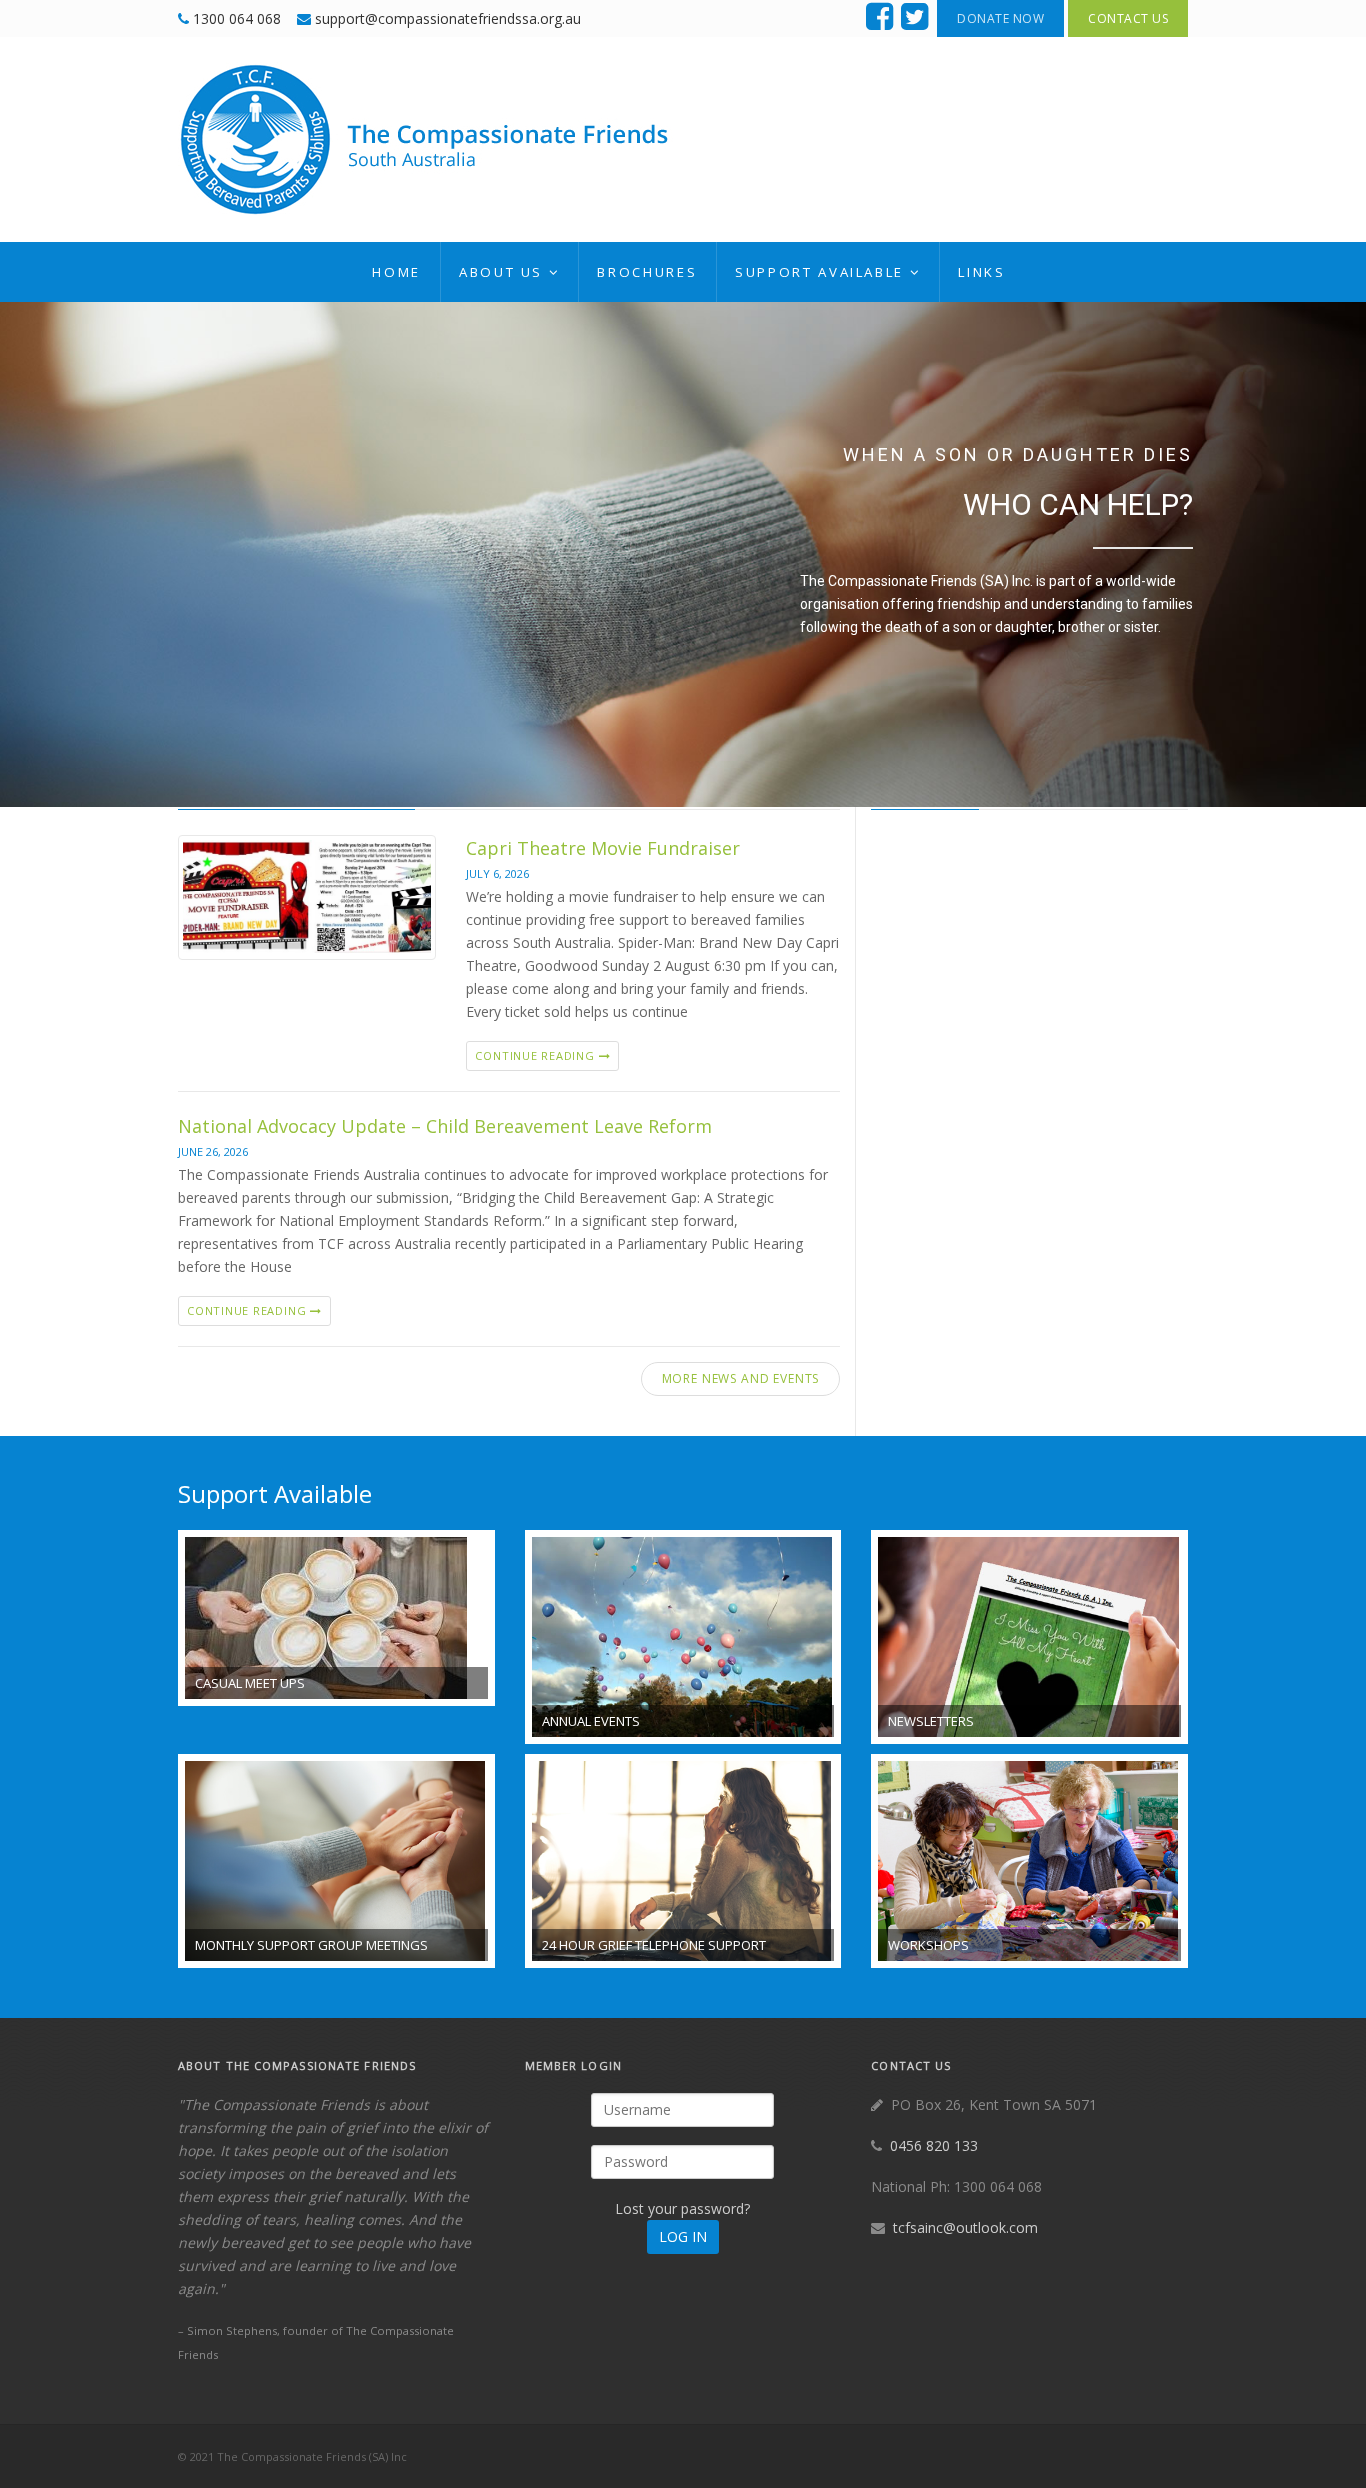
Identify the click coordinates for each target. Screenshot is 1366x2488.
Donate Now (1000, 18)
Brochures (647, 272)
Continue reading (536, 1055)
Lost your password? (682, 2208)
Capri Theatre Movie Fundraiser (603, 848)
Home (396, 272)
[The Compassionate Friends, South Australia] (428, 139)
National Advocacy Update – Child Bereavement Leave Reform (445, 1126)
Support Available (819, 272)
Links (981, 272)
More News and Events (741, 1378)
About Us (501, 272)
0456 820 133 (934, 2145)
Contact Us (1128, 18)
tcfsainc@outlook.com (965, 2227)
